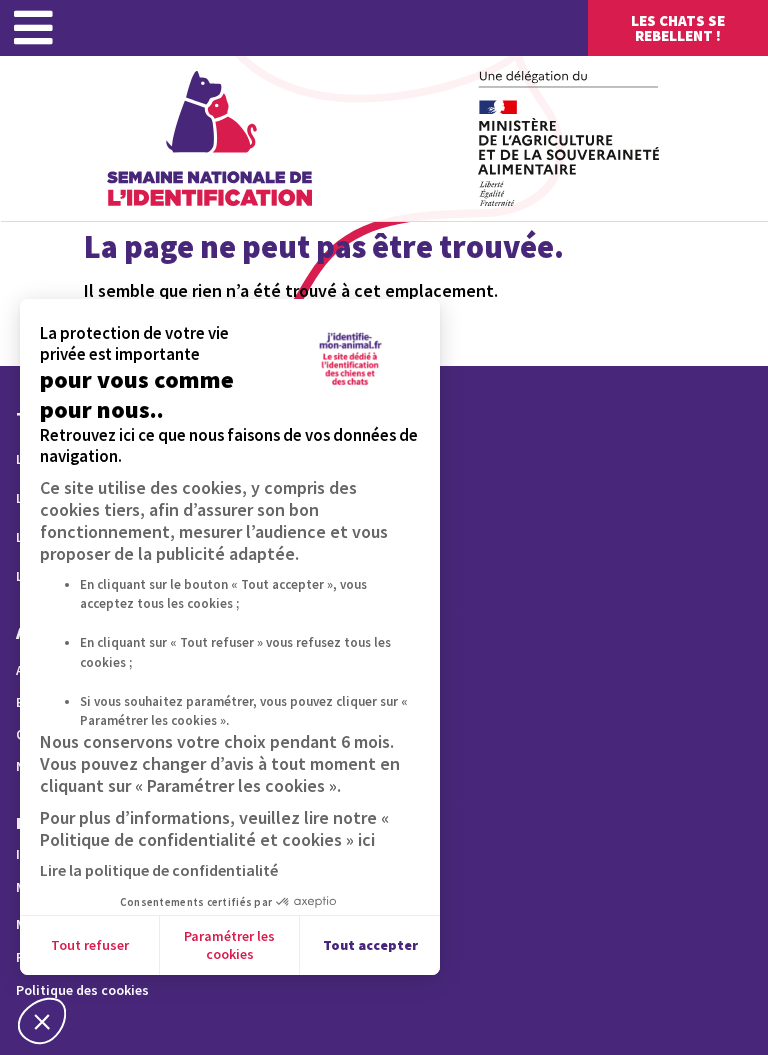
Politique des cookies (82, 990)
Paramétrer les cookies (229, 945)
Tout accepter (370, 945)
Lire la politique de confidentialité (159, 870)
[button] (42, 1021)
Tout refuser (90, 945)
